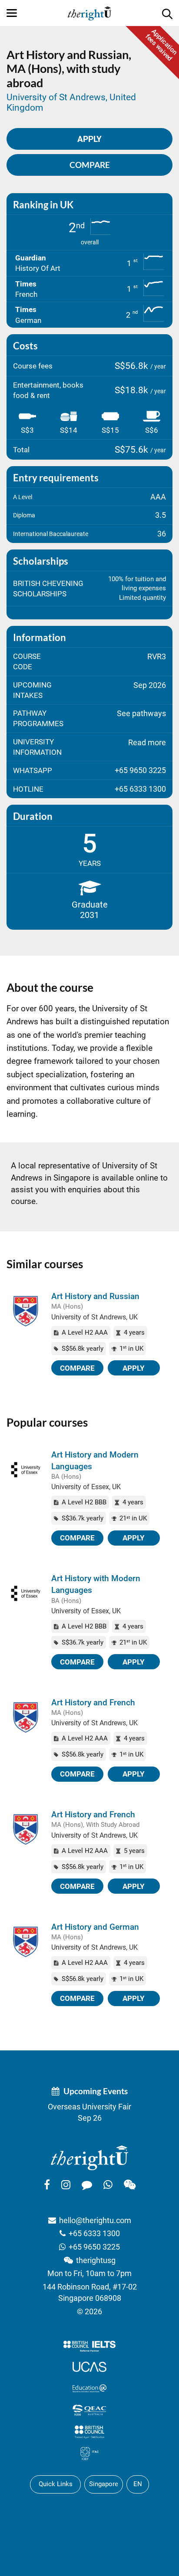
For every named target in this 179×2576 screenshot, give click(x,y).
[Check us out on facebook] (47, 2185)
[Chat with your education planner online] (87, 2185)
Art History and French (93, 1703)
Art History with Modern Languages (96, 1584)
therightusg (96, 2260)
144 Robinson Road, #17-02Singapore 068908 (90, 2292)
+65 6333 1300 (94, 2233)
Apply (134, 1368)
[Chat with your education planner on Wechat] (130, 2185)
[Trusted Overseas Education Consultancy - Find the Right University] (89, 2157)
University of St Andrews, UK (94, 1317)
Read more (147, 742)
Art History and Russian (95, 1296)
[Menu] (12, 13)
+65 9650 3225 (94, 2247)
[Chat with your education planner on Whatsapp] (108, 2185)
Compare (90, 165)
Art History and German (95, 1927)
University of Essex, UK (86, 1487)
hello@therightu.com (95, 2220)
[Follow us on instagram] (66, 2185)
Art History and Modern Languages (95, 1461)
